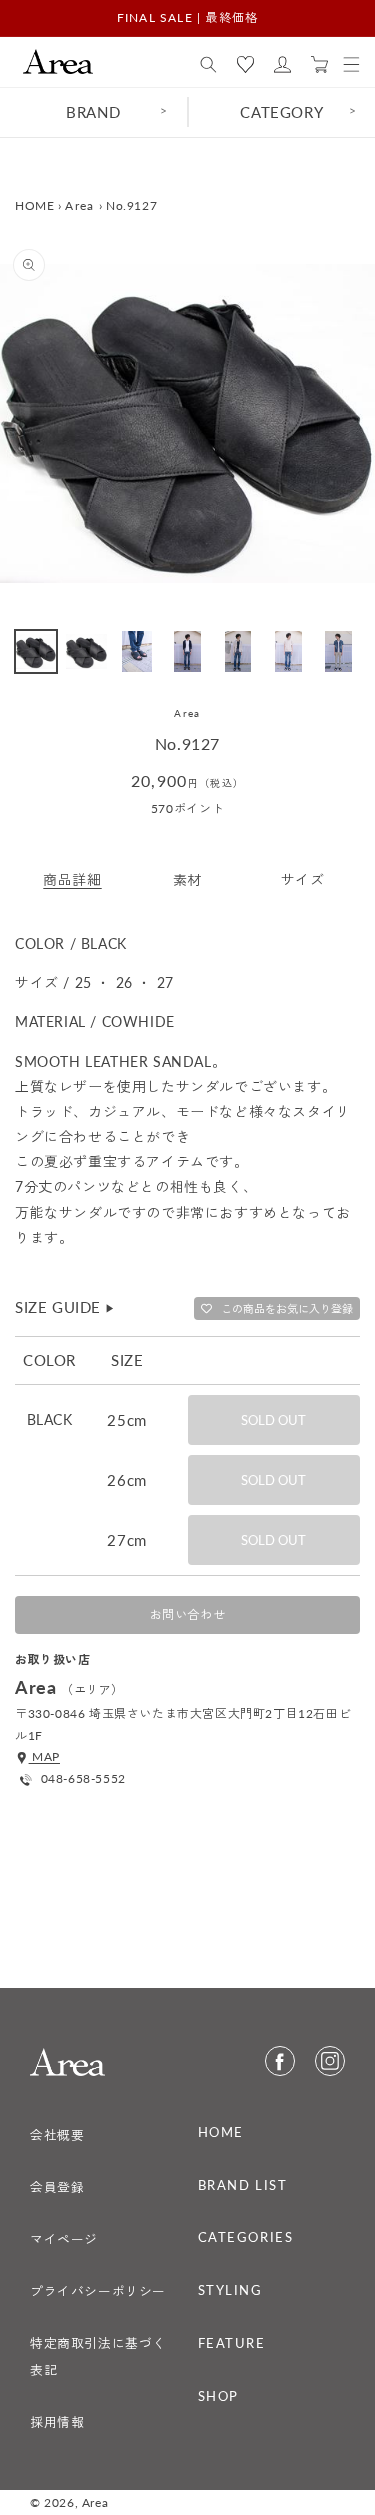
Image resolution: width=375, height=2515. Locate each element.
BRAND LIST (243, 2185)
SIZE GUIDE (65, 1307)
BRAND (93, 112)
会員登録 (57, 2187)
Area (79, 205)
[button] (208, 65)
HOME (34, 205)
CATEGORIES (246, 2237)
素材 (187, 879)
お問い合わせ (188, 1614)
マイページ (64, 2239)
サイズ (303, 879)
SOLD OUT (273, 1420)
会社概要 (57, 2135)
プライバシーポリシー (98, 2291)
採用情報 (57, 2422)
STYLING (230, 2290)
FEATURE (232, 2343)
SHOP (218, 2396)
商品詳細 (72, 879)
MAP (44, 1756)
